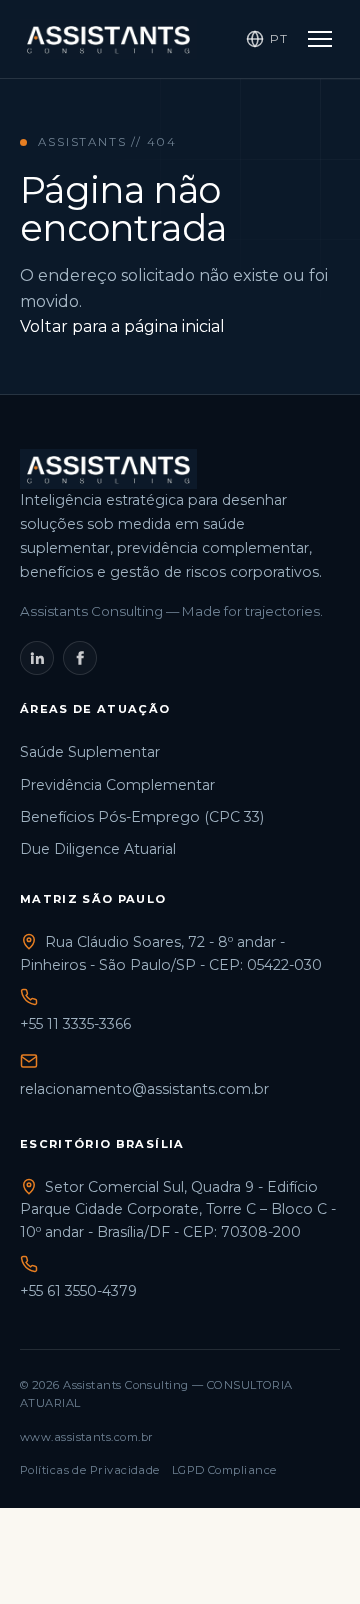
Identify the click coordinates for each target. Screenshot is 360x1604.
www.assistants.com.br (86, 1437)
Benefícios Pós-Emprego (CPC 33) (142, 817)
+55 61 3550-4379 (78, 1291)
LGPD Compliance (224, 1470)
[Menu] (320, 39)
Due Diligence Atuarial (98, 849)
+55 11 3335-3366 (75, 1024)
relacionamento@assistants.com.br (144, 1089)
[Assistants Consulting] (108, 39)
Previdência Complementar (117, 785)
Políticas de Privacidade (90, 1470)
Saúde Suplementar (90, 752)
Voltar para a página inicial (122, 326)
